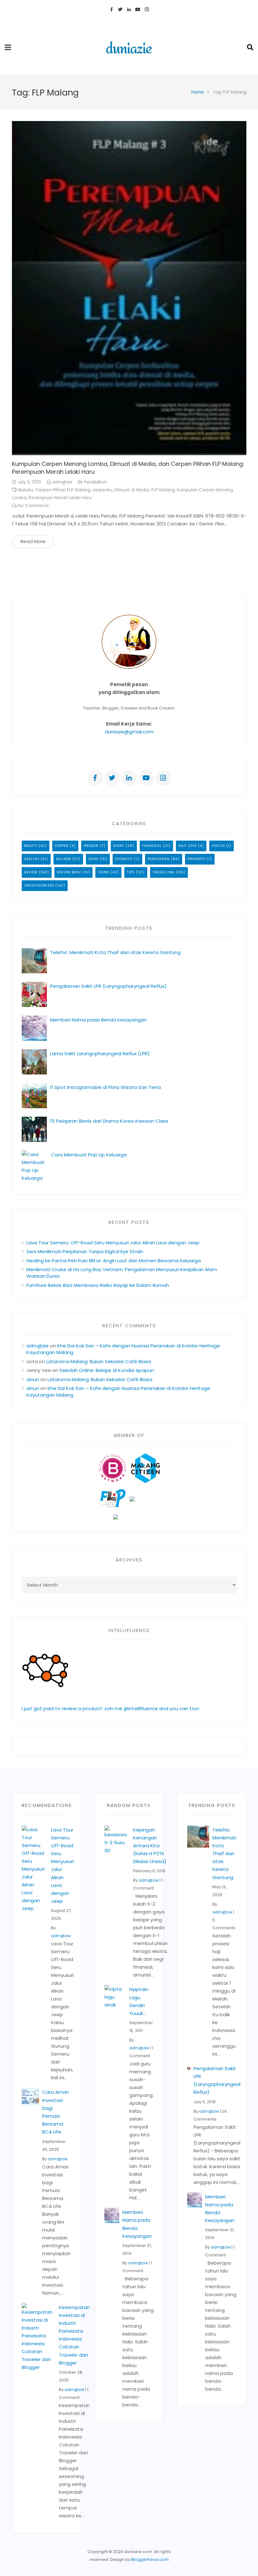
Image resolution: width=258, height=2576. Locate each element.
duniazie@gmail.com (129, 732)
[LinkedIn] (129, 9)
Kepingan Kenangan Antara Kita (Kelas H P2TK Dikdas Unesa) (150, 1846)
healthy (32, 859)
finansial (152, 846)
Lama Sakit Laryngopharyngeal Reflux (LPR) (100, 1054)
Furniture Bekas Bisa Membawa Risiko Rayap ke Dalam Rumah (98, 1285)
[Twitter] (120, 9)
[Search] (250, 47)
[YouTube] (138, 9)
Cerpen (62, 846)
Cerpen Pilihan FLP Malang (63, 490)
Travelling (164, 872)
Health (218, 846)
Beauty (31, 846)
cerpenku (102, 490)
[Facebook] (111, 9)
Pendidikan (95, 482)
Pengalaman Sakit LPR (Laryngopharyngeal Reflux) (108, 986)
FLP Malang (163, 490)
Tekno (104, 872)
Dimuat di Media (132, 490)
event (119, 846)
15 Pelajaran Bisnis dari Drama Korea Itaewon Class (110, 1121)
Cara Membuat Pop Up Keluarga (89, 1155)
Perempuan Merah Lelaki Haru (60, 498)
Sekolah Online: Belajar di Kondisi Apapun (107, 1370)
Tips (131, 872)
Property (196, 859)
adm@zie (62, 482)
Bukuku (26, 490)
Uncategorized (39, 886)
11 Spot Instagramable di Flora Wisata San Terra (105, 1087)
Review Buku (69, 872)
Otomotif (124, 859)
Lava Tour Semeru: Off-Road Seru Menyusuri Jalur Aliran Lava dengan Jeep (113, 1243)
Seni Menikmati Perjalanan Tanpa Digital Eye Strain (85, 1251)
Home (198, 92)
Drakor (91, 846)
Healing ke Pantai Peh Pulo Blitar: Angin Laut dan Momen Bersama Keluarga (114, 1261)
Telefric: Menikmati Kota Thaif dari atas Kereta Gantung (115, 952)
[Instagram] (147, 9)
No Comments (33, 506)
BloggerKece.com (150, 2559)
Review (31, 872)
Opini (93, 859)
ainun (33, 1379)
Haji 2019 (188, 846)
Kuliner (64, 859)
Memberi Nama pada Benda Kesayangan (98, 1020)
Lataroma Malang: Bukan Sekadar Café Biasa (99, 1361)
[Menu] (8, 47)
